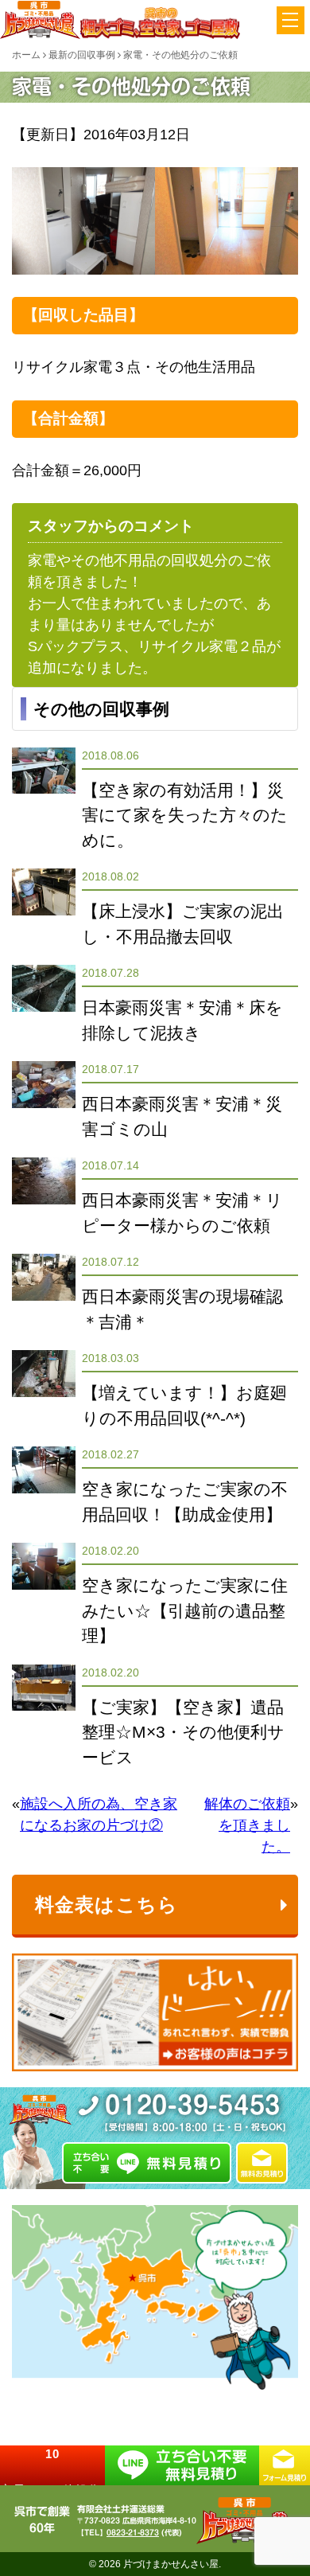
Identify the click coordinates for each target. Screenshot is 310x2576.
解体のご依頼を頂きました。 (247, 1825)
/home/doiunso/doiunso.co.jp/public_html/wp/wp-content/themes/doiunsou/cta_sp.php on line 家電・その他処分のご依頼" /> (52, 2465)
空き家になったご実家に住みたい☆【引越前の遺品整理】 (185, 1610)
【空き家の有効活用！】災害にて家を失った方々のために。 (185, 815)
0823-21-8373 (133, 2532)
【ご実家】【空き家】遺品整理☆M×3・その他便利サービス (183, 1732)
